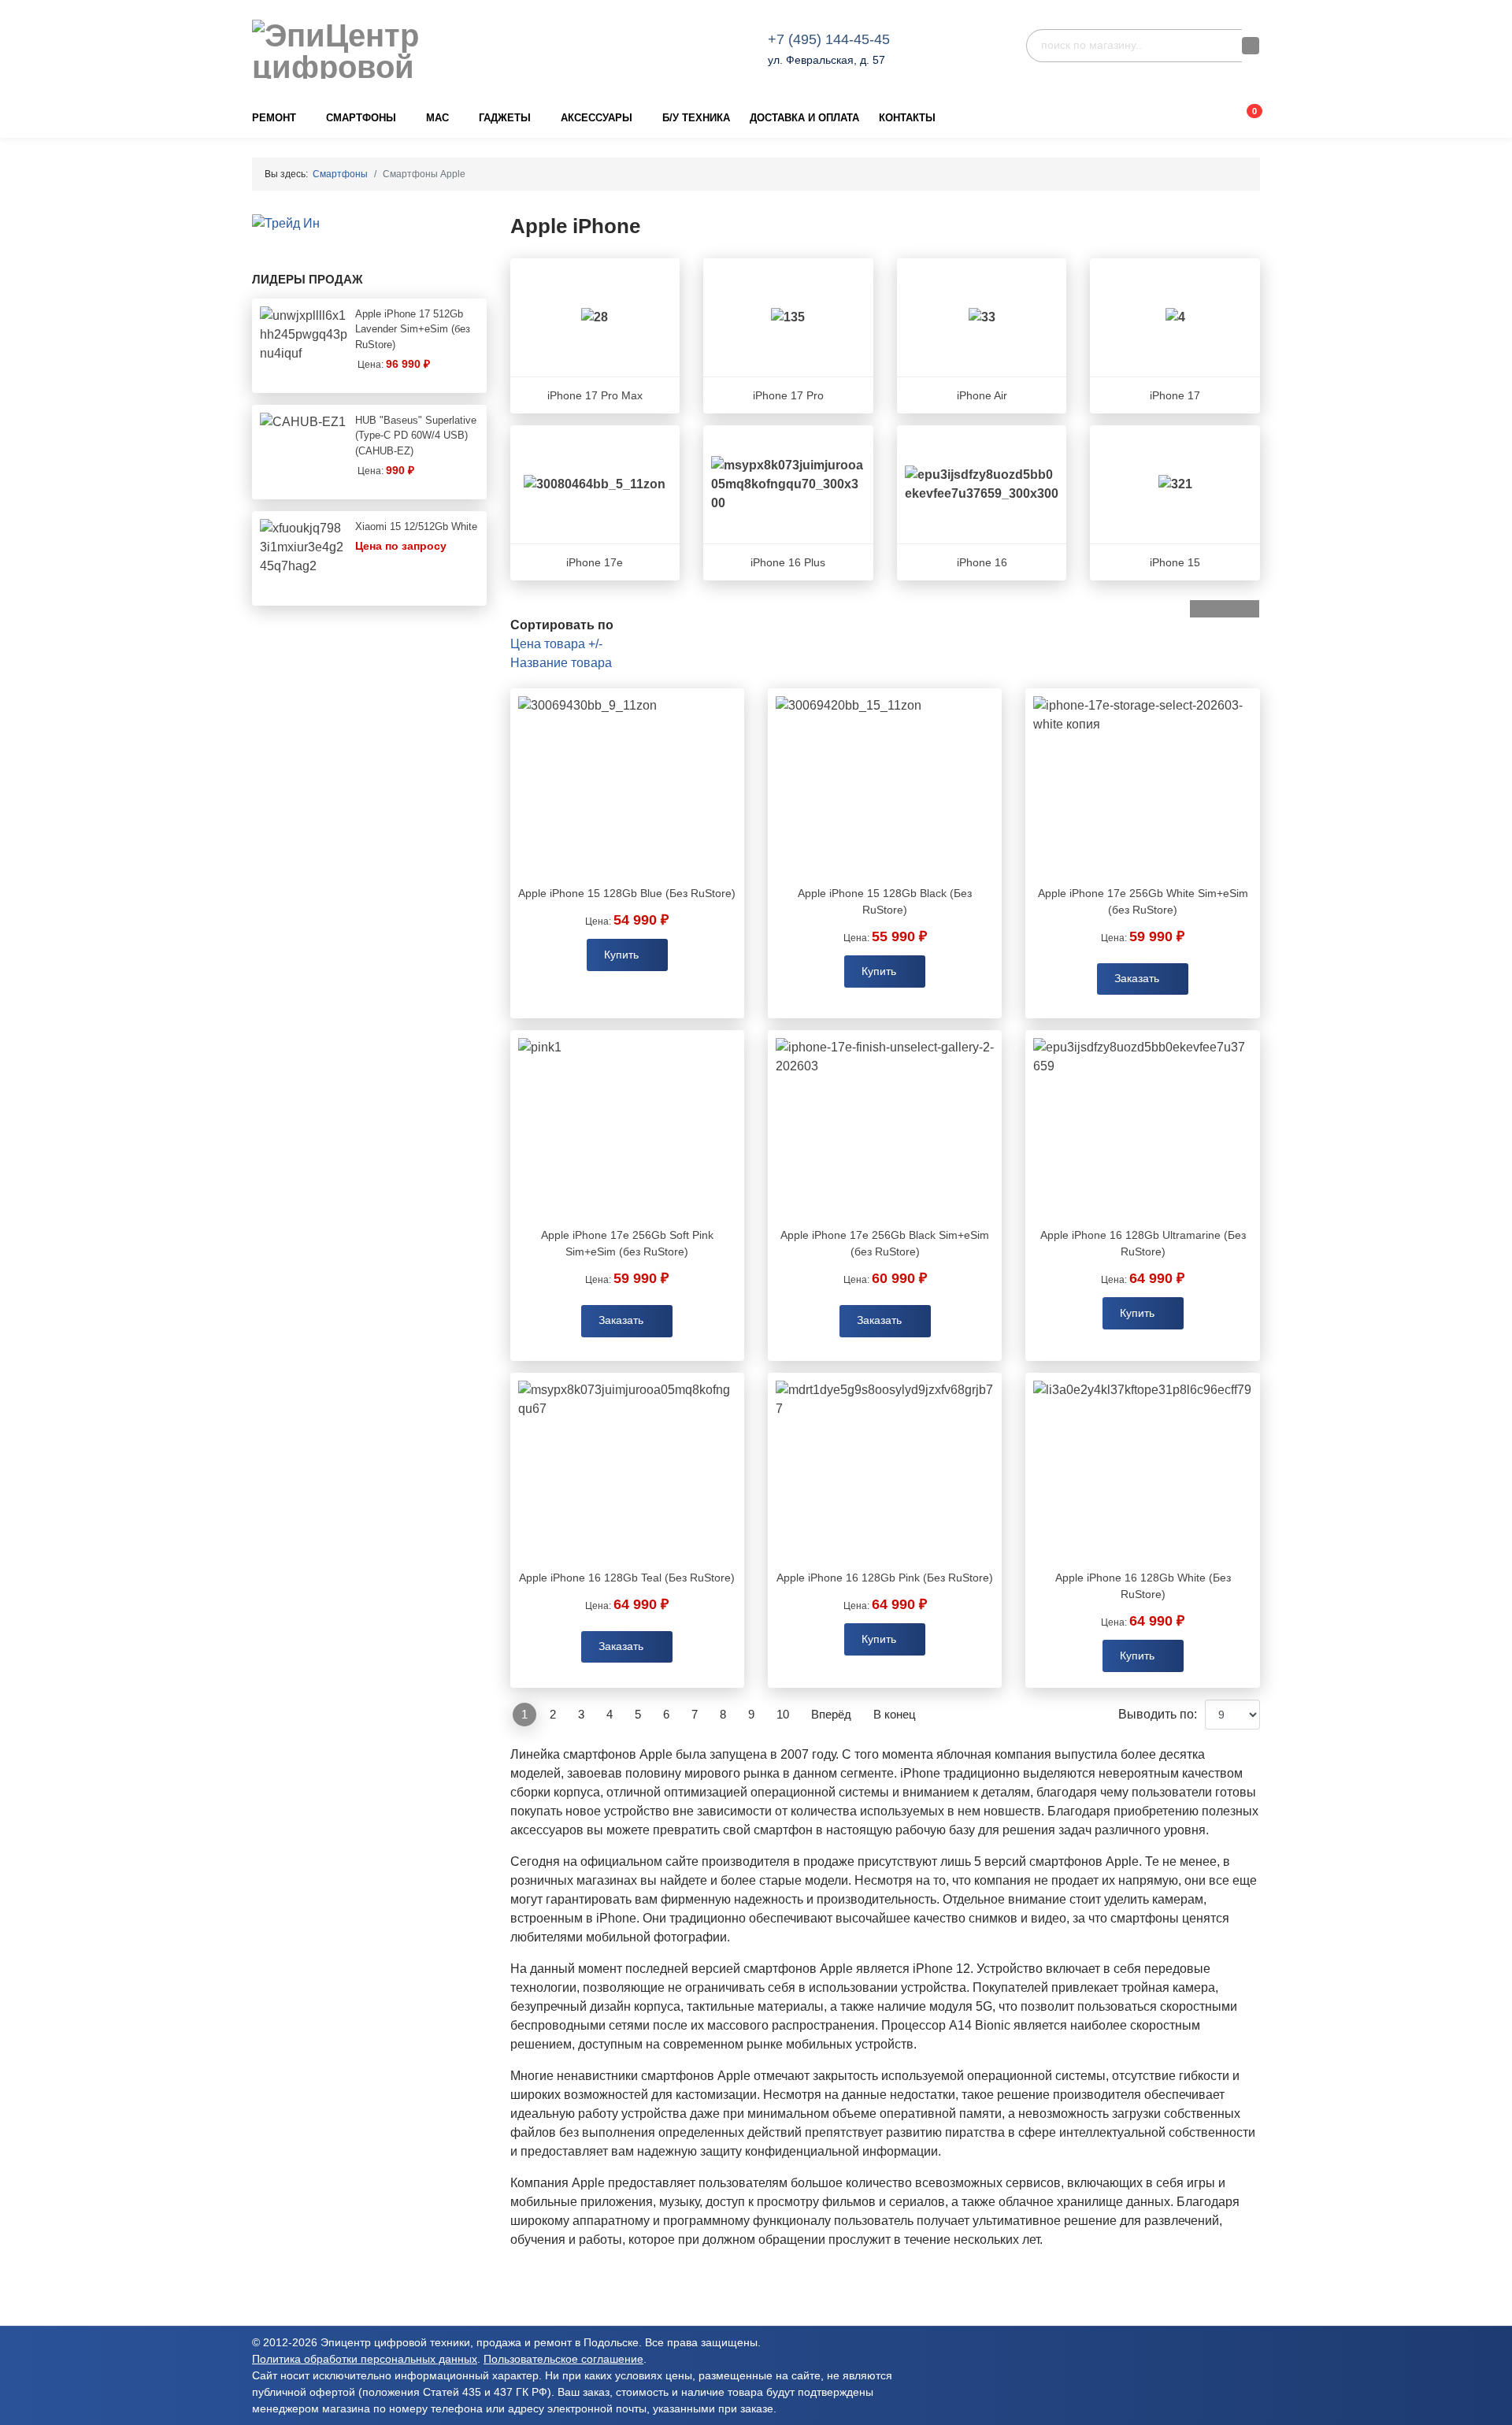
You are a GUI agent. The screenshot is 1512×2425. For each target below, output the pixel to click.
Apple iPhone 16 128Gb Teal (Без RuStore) (627, 1578)
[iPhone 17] (1175, 317)
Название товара (561, 663)
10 (783, 1714)
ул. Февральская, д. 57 (826, 60)
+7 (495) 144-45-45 (829, 39)
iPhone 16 (982, 562)
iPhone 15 (1175, 562)
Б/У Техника (696, 118)
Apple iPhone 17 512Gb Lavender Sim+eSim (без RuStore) (413, 329)
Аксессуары (597, 118)
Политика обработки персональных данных (365, 2359)
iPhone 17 (1175, 395)
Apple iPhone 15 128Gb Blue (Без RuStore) (627, 893)
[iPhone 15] (1175, 484)
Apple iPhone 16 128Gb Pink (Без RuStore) (885, 1578)
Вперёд (831, 1714)
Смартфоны (361, 118)
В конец (895, 1714)
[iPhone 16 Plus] (788, 484)
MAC (437, 118)
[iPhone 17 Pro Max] (595, 317)
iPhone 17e (595, 562)
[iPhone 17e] (595, 484)
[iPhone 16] (982, 484)
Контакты (907, 118)
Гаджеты (505, 118)
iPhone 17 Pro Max (595, 395)
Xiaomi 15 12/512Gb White (416, 527)
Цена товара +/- (556, 644)
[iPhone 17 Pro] (788, 317)
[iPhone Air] (982, 317)
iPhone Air (982, 395)
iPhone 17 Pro (788, 395)
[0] (1241, 118)
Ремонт (274, 118)
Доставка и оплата (804, 118)
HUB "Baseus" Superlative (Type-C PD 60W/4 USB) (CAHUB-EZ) (416, 436)
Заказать (1138, 979)
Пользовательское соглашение (563, 2359)
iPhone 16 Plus (788, 562)
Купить (621, 955)
